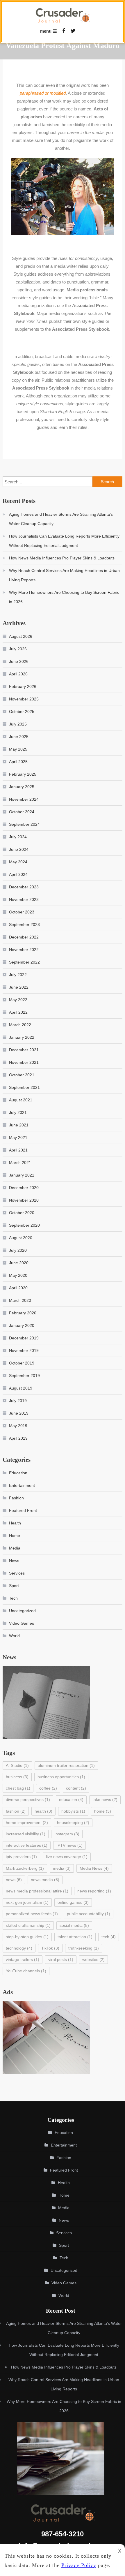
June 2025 (19, 737)
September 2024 (24, 824)
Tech (13, 1598)
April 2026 (18, 674)
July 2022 (18, 975)
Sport (14, 1586)
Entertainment (22, 1485)
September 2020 (24, 1225)
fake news (105, 1799)
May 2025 (18, 749)
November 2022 (24, 950)
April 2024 (18, 874)
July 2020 (18, 1250)
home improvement (27, 1823)
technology (19, 1948)
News (14, 1561)
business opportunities (61, 1777)
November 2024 (24, 799)
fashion (16, 1811)
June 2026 (19, 661)
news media (45, 1880)
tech (109, 1937)
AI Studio (17, 1765)
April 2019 (18, 1438)
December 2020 (24, 1188)
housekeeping (73, 1823)
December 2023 (24, 887)
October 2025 (22, 712)
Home (15, 1536)
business (17, 1777)
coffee (48, 1788)
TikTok (50, 1948)
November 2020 (24, 1200)
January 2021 (22, 1175)
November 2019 (24, 1350)
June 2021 (19, 1125)
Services (17, 1573)
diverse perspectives (28, 1799)
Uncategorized (22, 1611)
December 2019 (24, 1338)
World (14, 1636)
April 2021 (18, 1150)
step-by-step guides (27, 1937)
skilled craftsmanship (28, 1925)
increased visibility (26, 1834)
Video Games (22, 1623)
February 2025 (23, 774)
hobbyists (73, 1811)
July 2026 (18, 649)
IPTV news (69, 1845)
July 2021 (18, 1112)
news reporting (94, 1891)
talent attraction (75, 1937)
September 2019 (24, 1376)
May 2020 (18, 1275)
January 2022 (22, 1037)
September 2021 (24, 1087)
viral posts (61, 1959)
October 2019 (22, 1363)
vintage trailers (23, 1959)
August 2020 (21, 1238)
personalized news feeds (32, 1914)
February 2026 (23, 686)
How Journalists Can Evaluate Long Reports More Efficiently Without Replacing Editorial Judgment (64, 541)
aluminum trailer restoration (66, 1765)
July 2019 (18, 1401)
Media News (94, 1868)
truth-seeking (84, 1948)
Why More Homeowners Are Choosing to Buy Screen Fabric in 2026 (64, 597)
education (71, 1799)
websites (93, 1959)
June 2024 (19, 849)
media (62, 1868)
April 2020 (18, 1288)
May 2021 (18, 1138)
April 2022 (18, 1012)
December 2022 (24, 937)
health (43, 1811)
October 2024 (22, 812)
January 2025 (22, 787)
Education (18, 1473)
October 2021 (22, 1075)
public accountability (89, 1914)
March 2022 (20, 1025)
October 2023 (22, 912)
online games (73, 1902)
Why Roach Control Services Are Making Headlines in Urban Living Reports (64, 575)
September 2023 (24, 925)
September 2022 (24, 962)
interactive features (27, 1845)
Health (15, 1523)
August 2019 (21, 1388)
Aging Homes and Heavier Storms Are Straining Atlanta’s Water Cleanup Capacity (61, 519)
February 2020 (23, 1313)
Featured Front (23, 1510)
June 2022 (19, 987)
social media (74, 1925)
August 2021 (21, 1100)
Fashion (16, 1498)
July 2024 (18, 837)
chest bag (18, 1788)
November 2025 (24, 699)
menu (46, 31)
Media (15, 1548)
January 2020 (22, 1325)
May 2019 (18, 1426)
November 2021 (24, 1062)
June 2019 (19, 1413)
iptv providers (21, 1857)
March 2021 (20, 1163)
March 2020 (20, 1300)
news (14, 1880)
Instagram (67, 1834)
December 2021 (24, 1050)
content (76, 1788)
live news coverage (67, 1857)
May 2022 (18, 1000)
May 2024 (18, 862)
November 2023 (24, 899)
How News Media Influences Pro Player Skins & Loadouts (62, 558)
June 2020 (19, 1263)
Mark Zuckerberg (25, 1868)
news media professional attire (37, 1891)
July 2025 (18, 724)
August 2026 (21, 636)
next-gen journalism (27, 1902)
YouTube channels (26, 1971)
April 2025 (18, 762)
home (103, 1811)
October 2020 (22, 1213)
